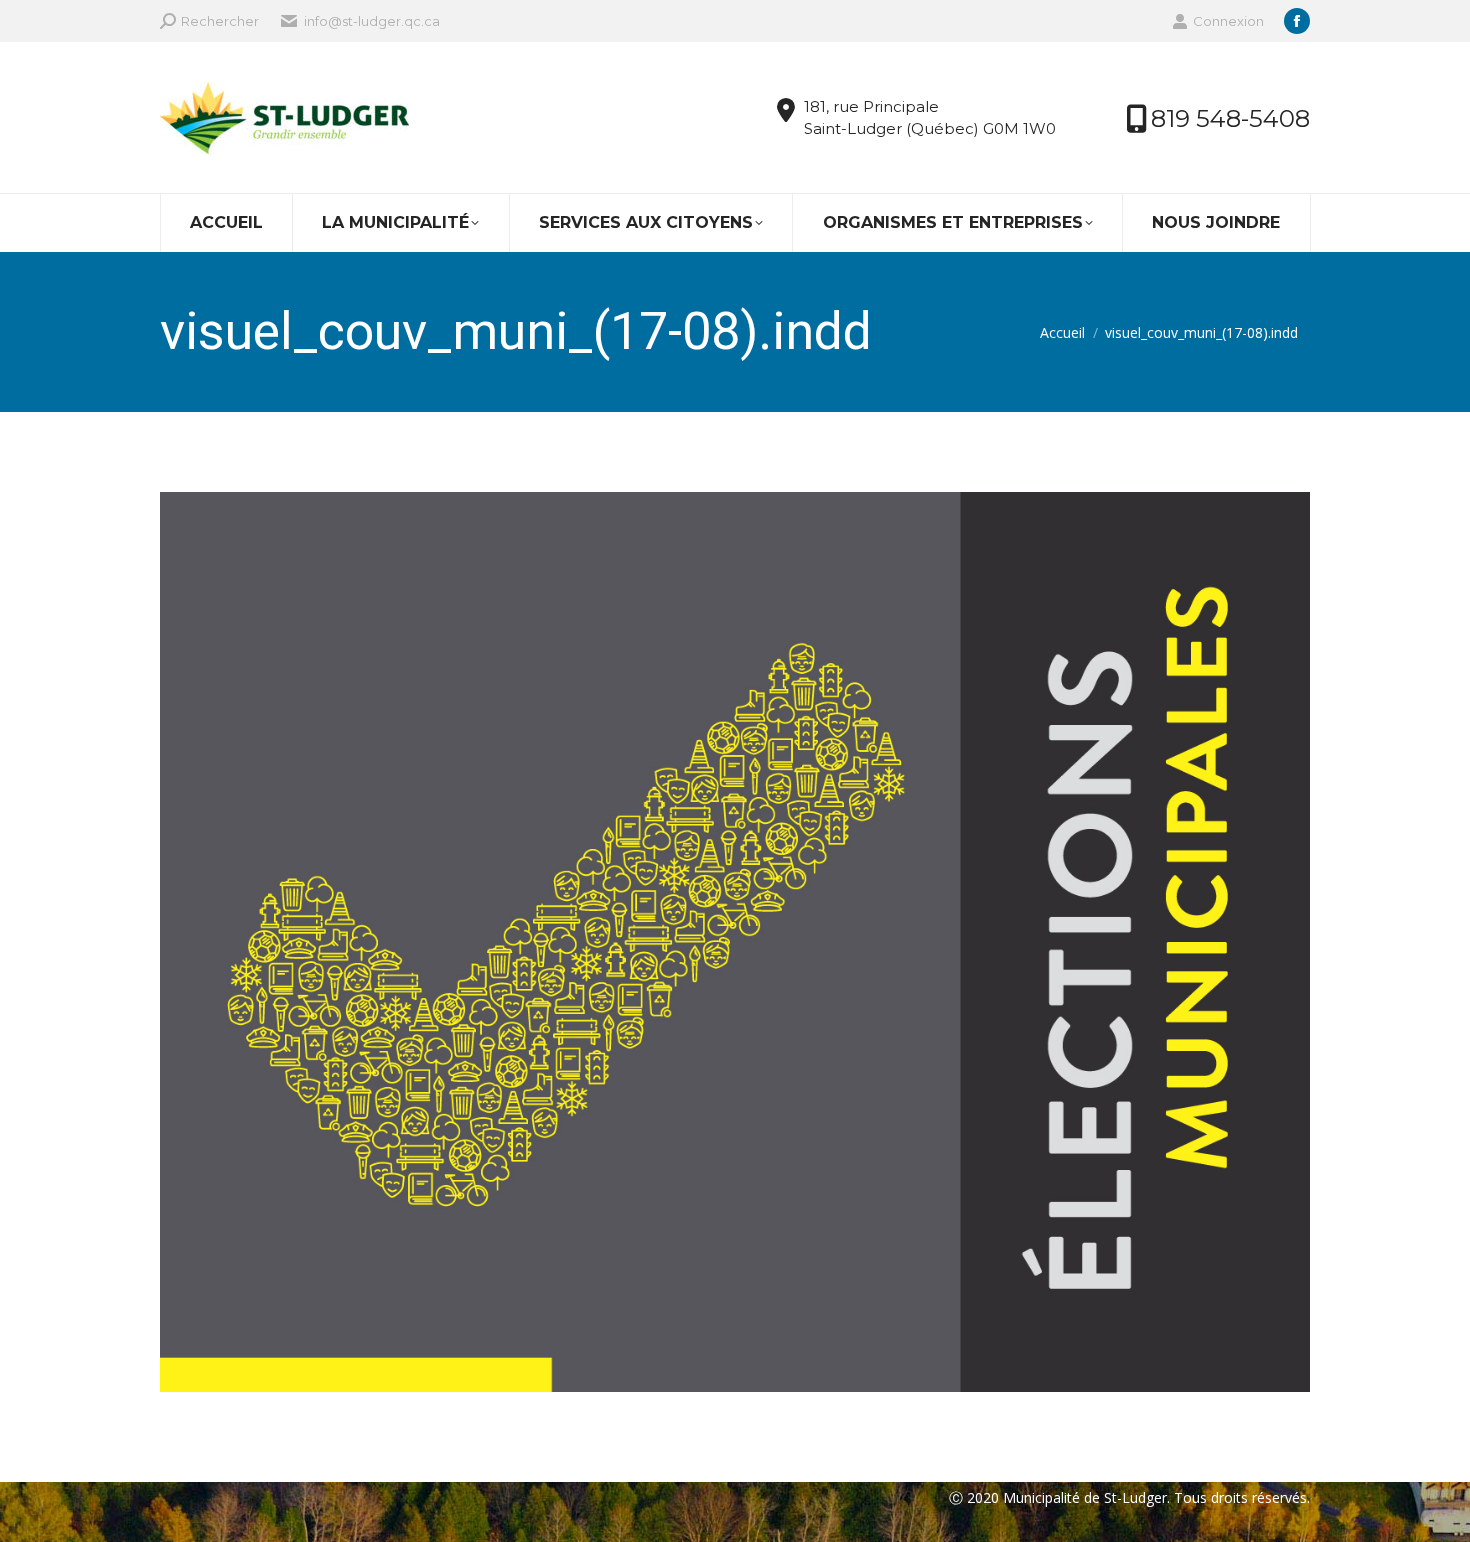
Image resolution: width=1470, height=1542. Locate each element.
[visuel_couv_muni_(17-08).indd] (735, 942)
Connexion (1228, 21)
